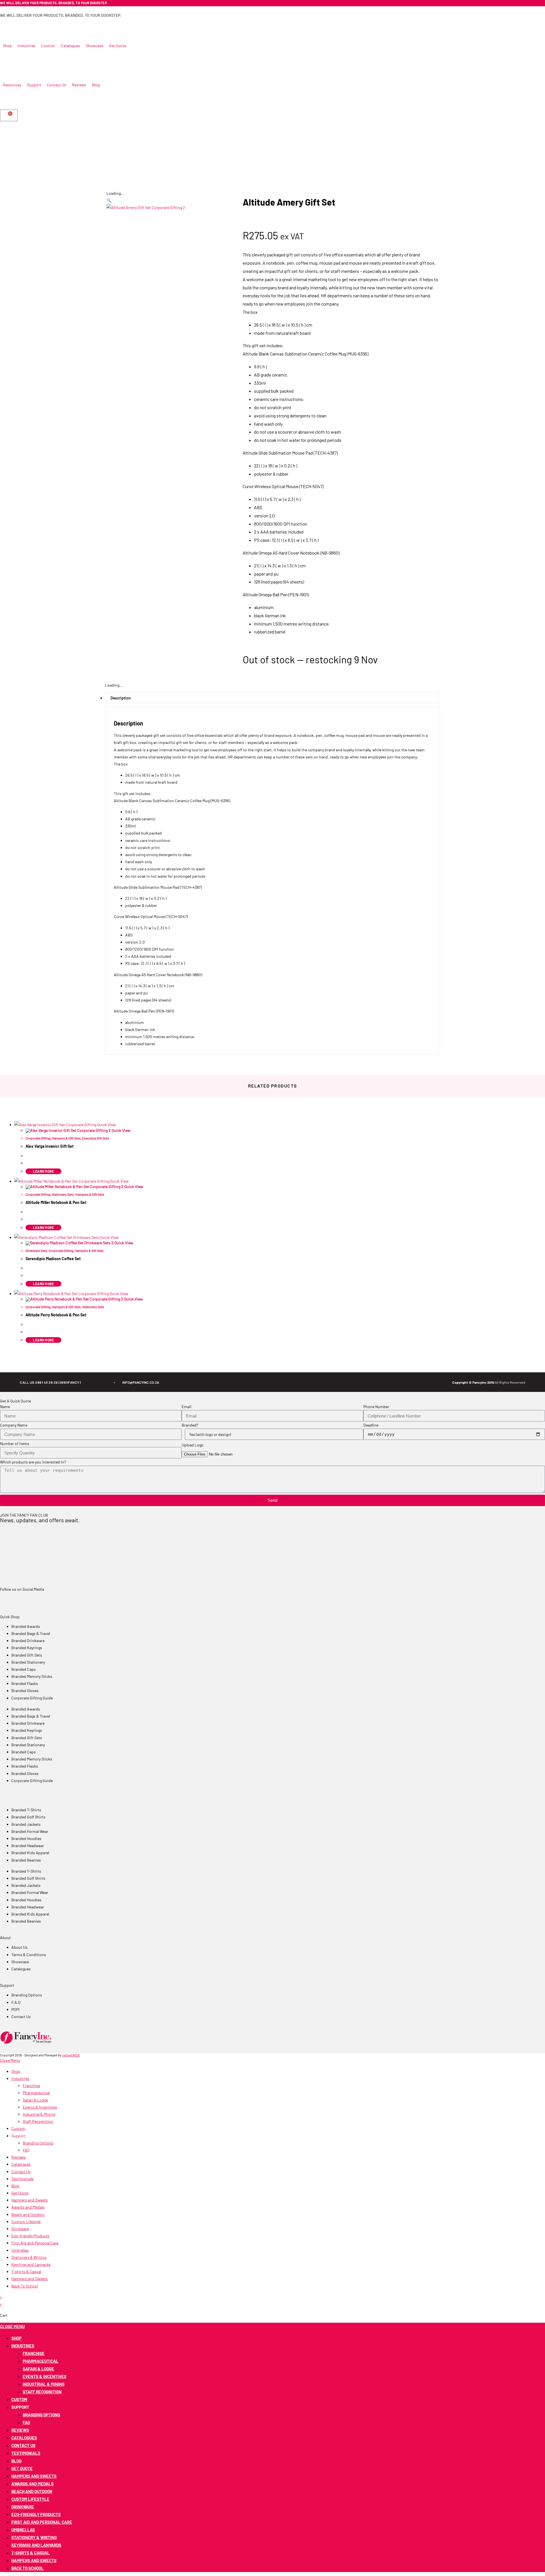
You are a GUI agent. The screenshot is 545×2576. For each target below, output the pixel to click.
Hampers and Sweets (30, 2200)
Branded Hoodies (26, 1838)
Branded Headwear (28, 1846)
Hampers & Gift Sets (66, 1138)
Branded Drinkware (28, 1641)
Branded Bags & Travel (31, 1633)
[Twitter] (22, 24)
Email (186, 1407)
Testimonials (23, 2179)
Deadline (371, 1425)
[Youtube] (82, 24)
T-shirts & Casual (26, 2271)
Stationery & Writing (29, 2257)
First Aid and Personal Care (35, 2243)
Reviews (19, 2157)
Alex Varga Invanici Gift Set (50, 1146)
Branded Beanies (26, 1860)
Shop (16, 2071)
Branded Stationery (28, 1662)
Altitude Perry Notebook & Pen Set (56, 1315)
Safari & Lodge (35, 2100)
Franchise (31, 2085)
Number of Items (15, 1443)
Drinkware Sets (36, 1251)
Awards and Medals (28, 2207)
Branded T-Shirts (26, 1810)
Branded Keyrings (27, 1648)
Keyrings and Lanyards (31, 2264)
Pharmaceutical (36, 2093)
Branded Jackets (26, 1824)
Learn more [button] (43, 1171)
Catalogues (21, 2164)
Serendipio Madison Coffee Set (53, 1259)
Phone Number (376, 1407)
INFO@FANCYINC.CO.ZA (141, 1382)
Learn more (43, 1228)
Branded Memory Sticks (32, 1676)
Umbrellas (20, 2250)
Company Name (14, 1425)
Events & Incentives (40, 2107)
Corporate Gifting (38, 1138)
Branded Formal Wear (30, 1831)
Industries (20, 2078)
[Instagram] (67, 24)
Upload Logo (193, 1445)
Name (5, 1407)
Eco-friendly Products (30, 2236)
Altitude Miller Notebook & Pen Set (56, 1202)
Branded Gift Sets (27, 1655)
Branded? (190, 1425)
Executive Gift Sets (96, 1138)
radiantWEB (71, 2055)
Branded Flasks (25, 1683)
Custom (18, 2128)
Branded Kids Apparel (30, 1853)
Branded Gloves (25, 1690)
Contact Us (21, 2172)
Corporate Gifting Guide (32, 1698)
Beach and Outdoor (28, 2214)
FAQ (26, 2150)
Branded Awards (26, 1626)
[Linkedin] (52, 24)
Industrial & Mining (39, 2114)
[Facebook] (7, 24)
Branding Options (38, 2143)
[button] (7, 46)
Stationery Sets (63, 1194)
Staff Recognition (38, 2121)
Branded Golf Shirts (28, 1817)
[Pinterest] (37, 24)
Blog (15, 2186)
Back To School (25, 2286)
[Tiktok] (97, 24)
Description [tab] (121, 698)
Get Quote (20, 2193)
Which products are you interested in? (33, 1462)
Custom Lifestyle (26, 2221)
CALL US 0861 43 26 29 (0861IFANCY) (50, 1382)
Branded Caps (24, 1669)
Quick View (106, 1125)
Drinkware (20, 2229)
